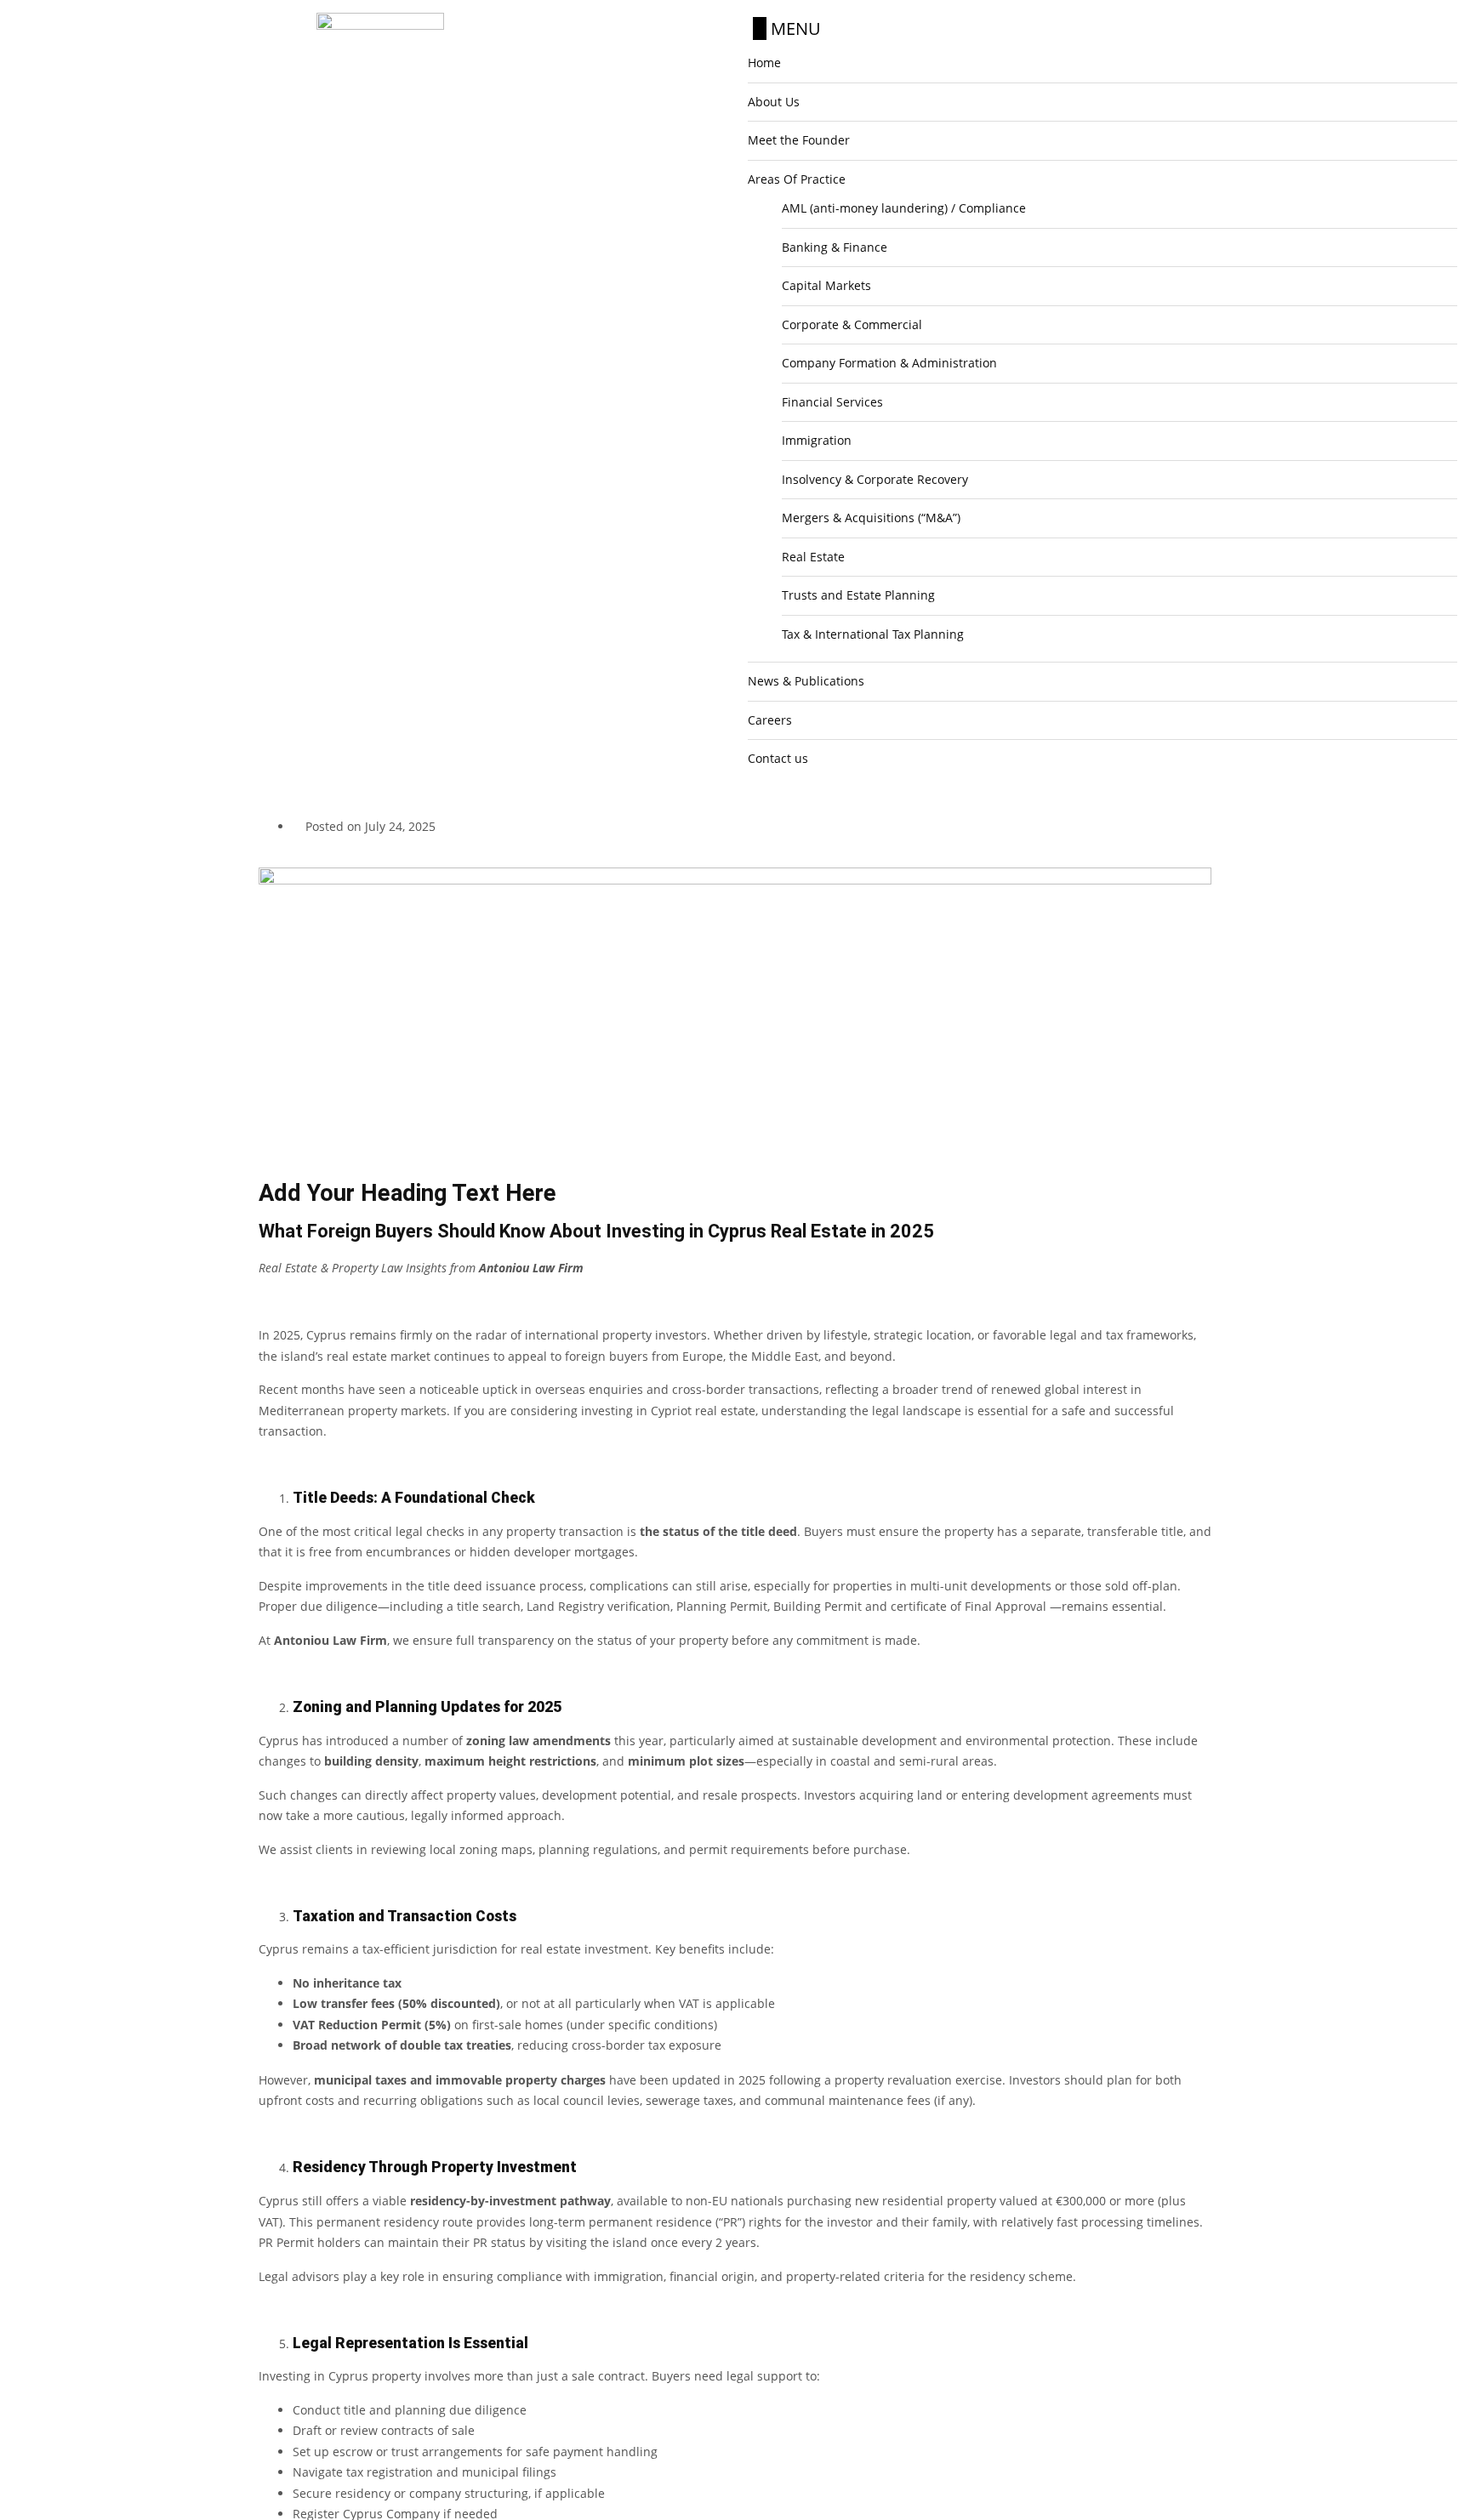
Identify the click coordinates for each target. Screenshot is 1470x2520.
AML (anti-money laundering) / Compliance (904, 208)
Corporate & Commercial (852, 324)
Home (764, 63)
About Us (774, 102)
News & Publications (806, 681)
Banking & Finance (835, 247)
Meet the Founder (799, 140)
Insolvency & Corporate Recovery (875, 479)
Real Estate (813, 557)
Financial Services (832, 402)
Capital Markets (826, 285)
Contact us (778, 758)
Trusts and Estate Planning (858, 595)
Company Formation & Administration (889, 363)
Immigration (817, 440)
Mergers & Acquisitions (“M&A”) (871, 518)
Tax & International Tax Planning (873, 634)
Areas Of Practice (797, 179)
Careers (770, 720)
